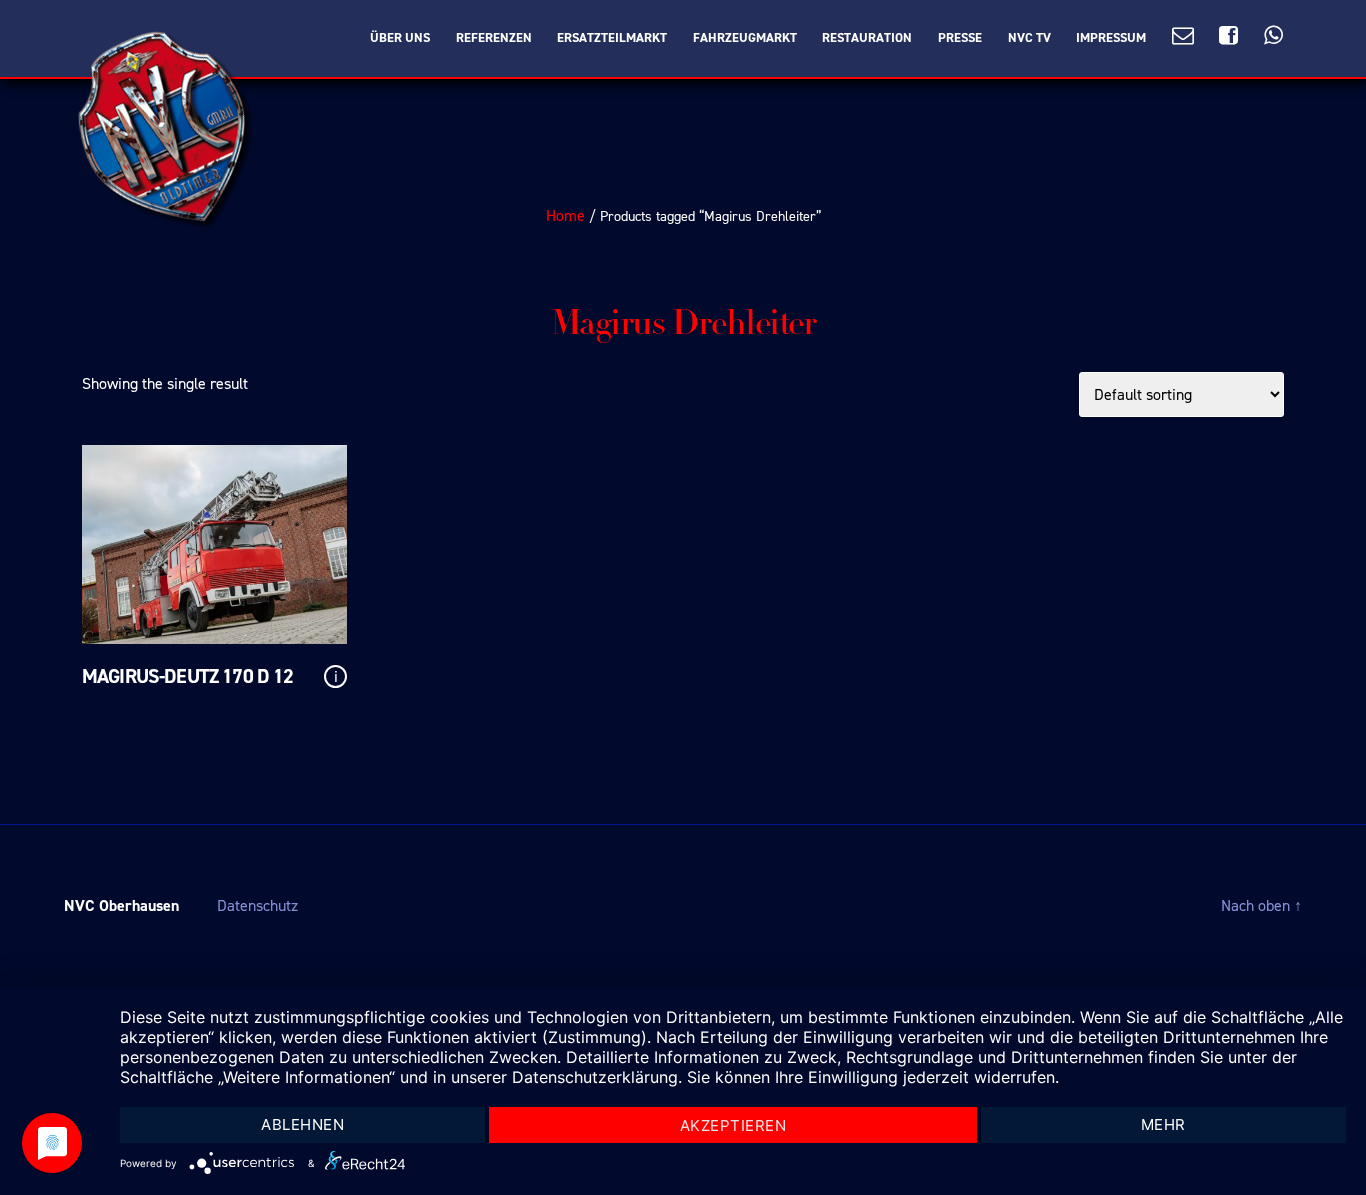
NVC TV (1029, 38)
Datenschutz (257, 905)
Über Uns (400, 38)
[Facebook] (1228, 36)
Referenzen (494, 38)
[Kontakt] (1183, 36)
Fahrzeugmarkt (745, 38)
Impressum (1111, 38)
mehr (1163, 1124)
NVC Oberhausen (121, 905)
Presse (960, 38)
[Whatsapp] (1273, 36)
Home (565, 215)
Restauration (867, 38)
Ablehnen (302, 1124)
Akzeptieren (733, 1125)
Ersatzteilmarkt (612, 38)
